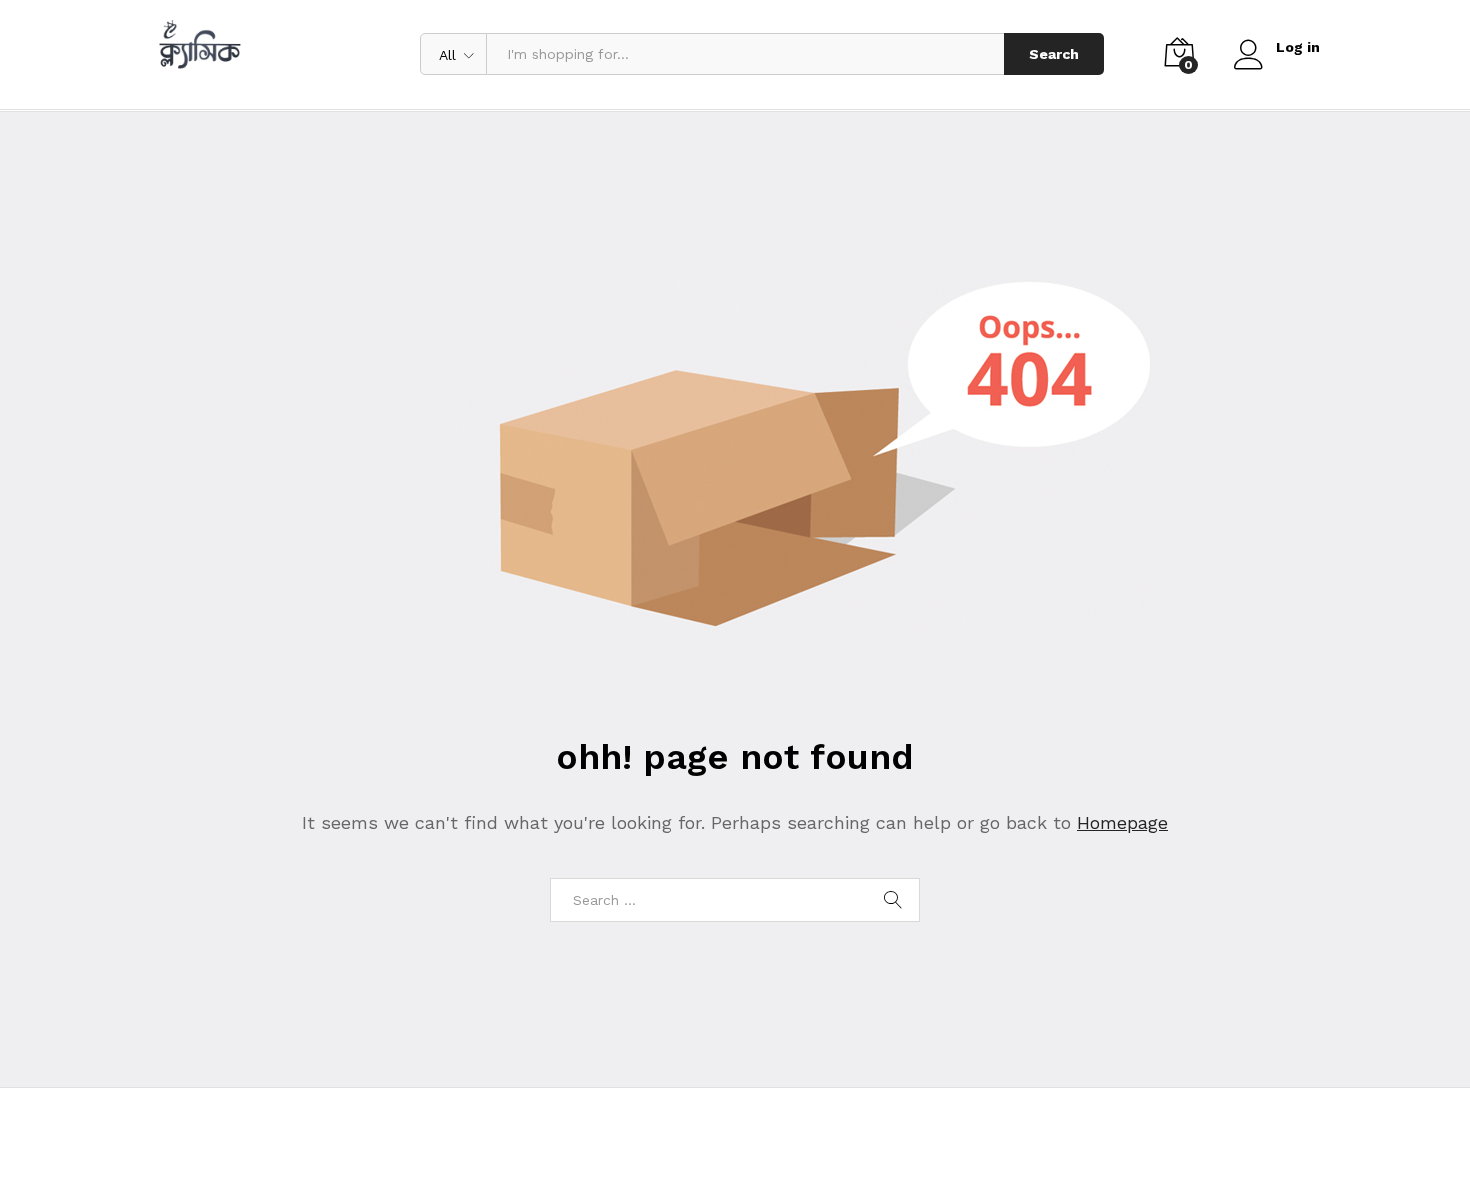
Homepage (1122, 822)
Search (1054, 54)
